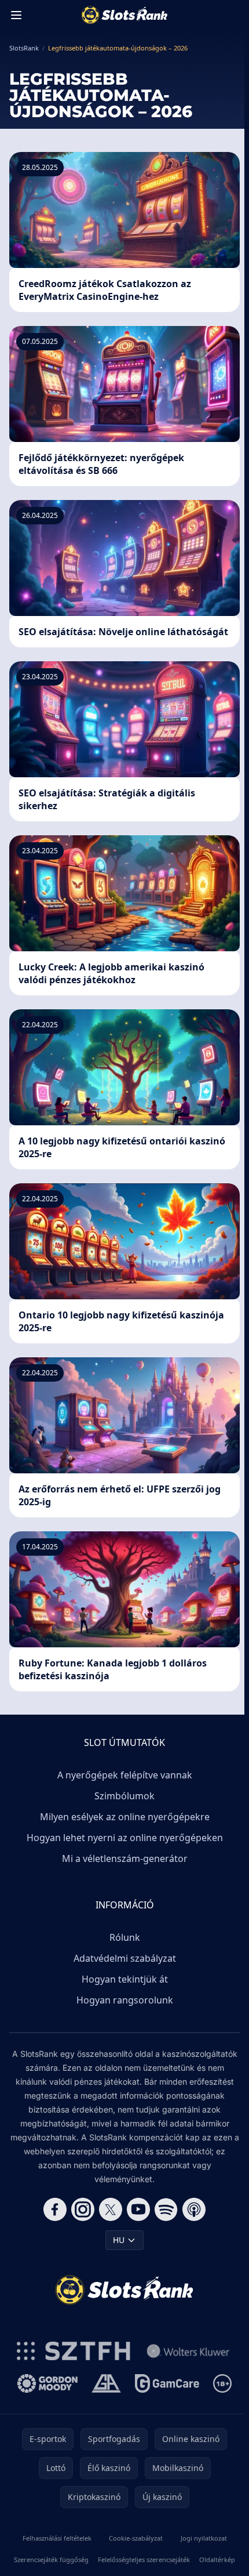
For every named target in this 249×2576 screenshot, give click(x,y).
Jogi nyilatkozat (204, 2538)
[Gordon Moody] (47, 2383)
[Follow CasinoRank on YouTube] (138, 2209)
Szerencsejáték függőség (51, 2559)
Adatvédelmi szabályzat (125, 1958)
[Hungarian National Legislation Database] (188, 2351)
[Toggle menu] (16, 15)
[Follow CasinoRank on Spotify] (166, 2209)
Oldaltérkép (217, 2559)
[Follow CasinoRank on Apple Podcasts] (194, 2209)
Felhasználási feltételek (57, 2538)
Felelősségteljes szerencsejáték (144, 2559)
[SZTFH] (74, 2351)
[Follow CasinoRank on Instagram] (83, 2209)
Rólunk (125, 1937)
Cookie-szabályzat (136, 2538)
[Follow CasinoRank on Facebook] (55, 2209)
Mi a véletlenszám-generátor (125, 1858)
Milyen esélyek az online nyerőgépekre (125, 1817)
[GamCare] (167, 2383)
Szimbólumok (124, 1796)
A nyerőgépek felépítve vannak (125, 1775)
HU (119, 2240)
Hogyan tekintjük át (125, 1979)
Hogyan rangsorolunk (125, 2000)
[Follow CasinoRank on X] (111, 2209)
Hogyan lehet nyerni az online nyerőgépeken (125, 1838)
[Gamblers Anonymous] (106, 2383)
